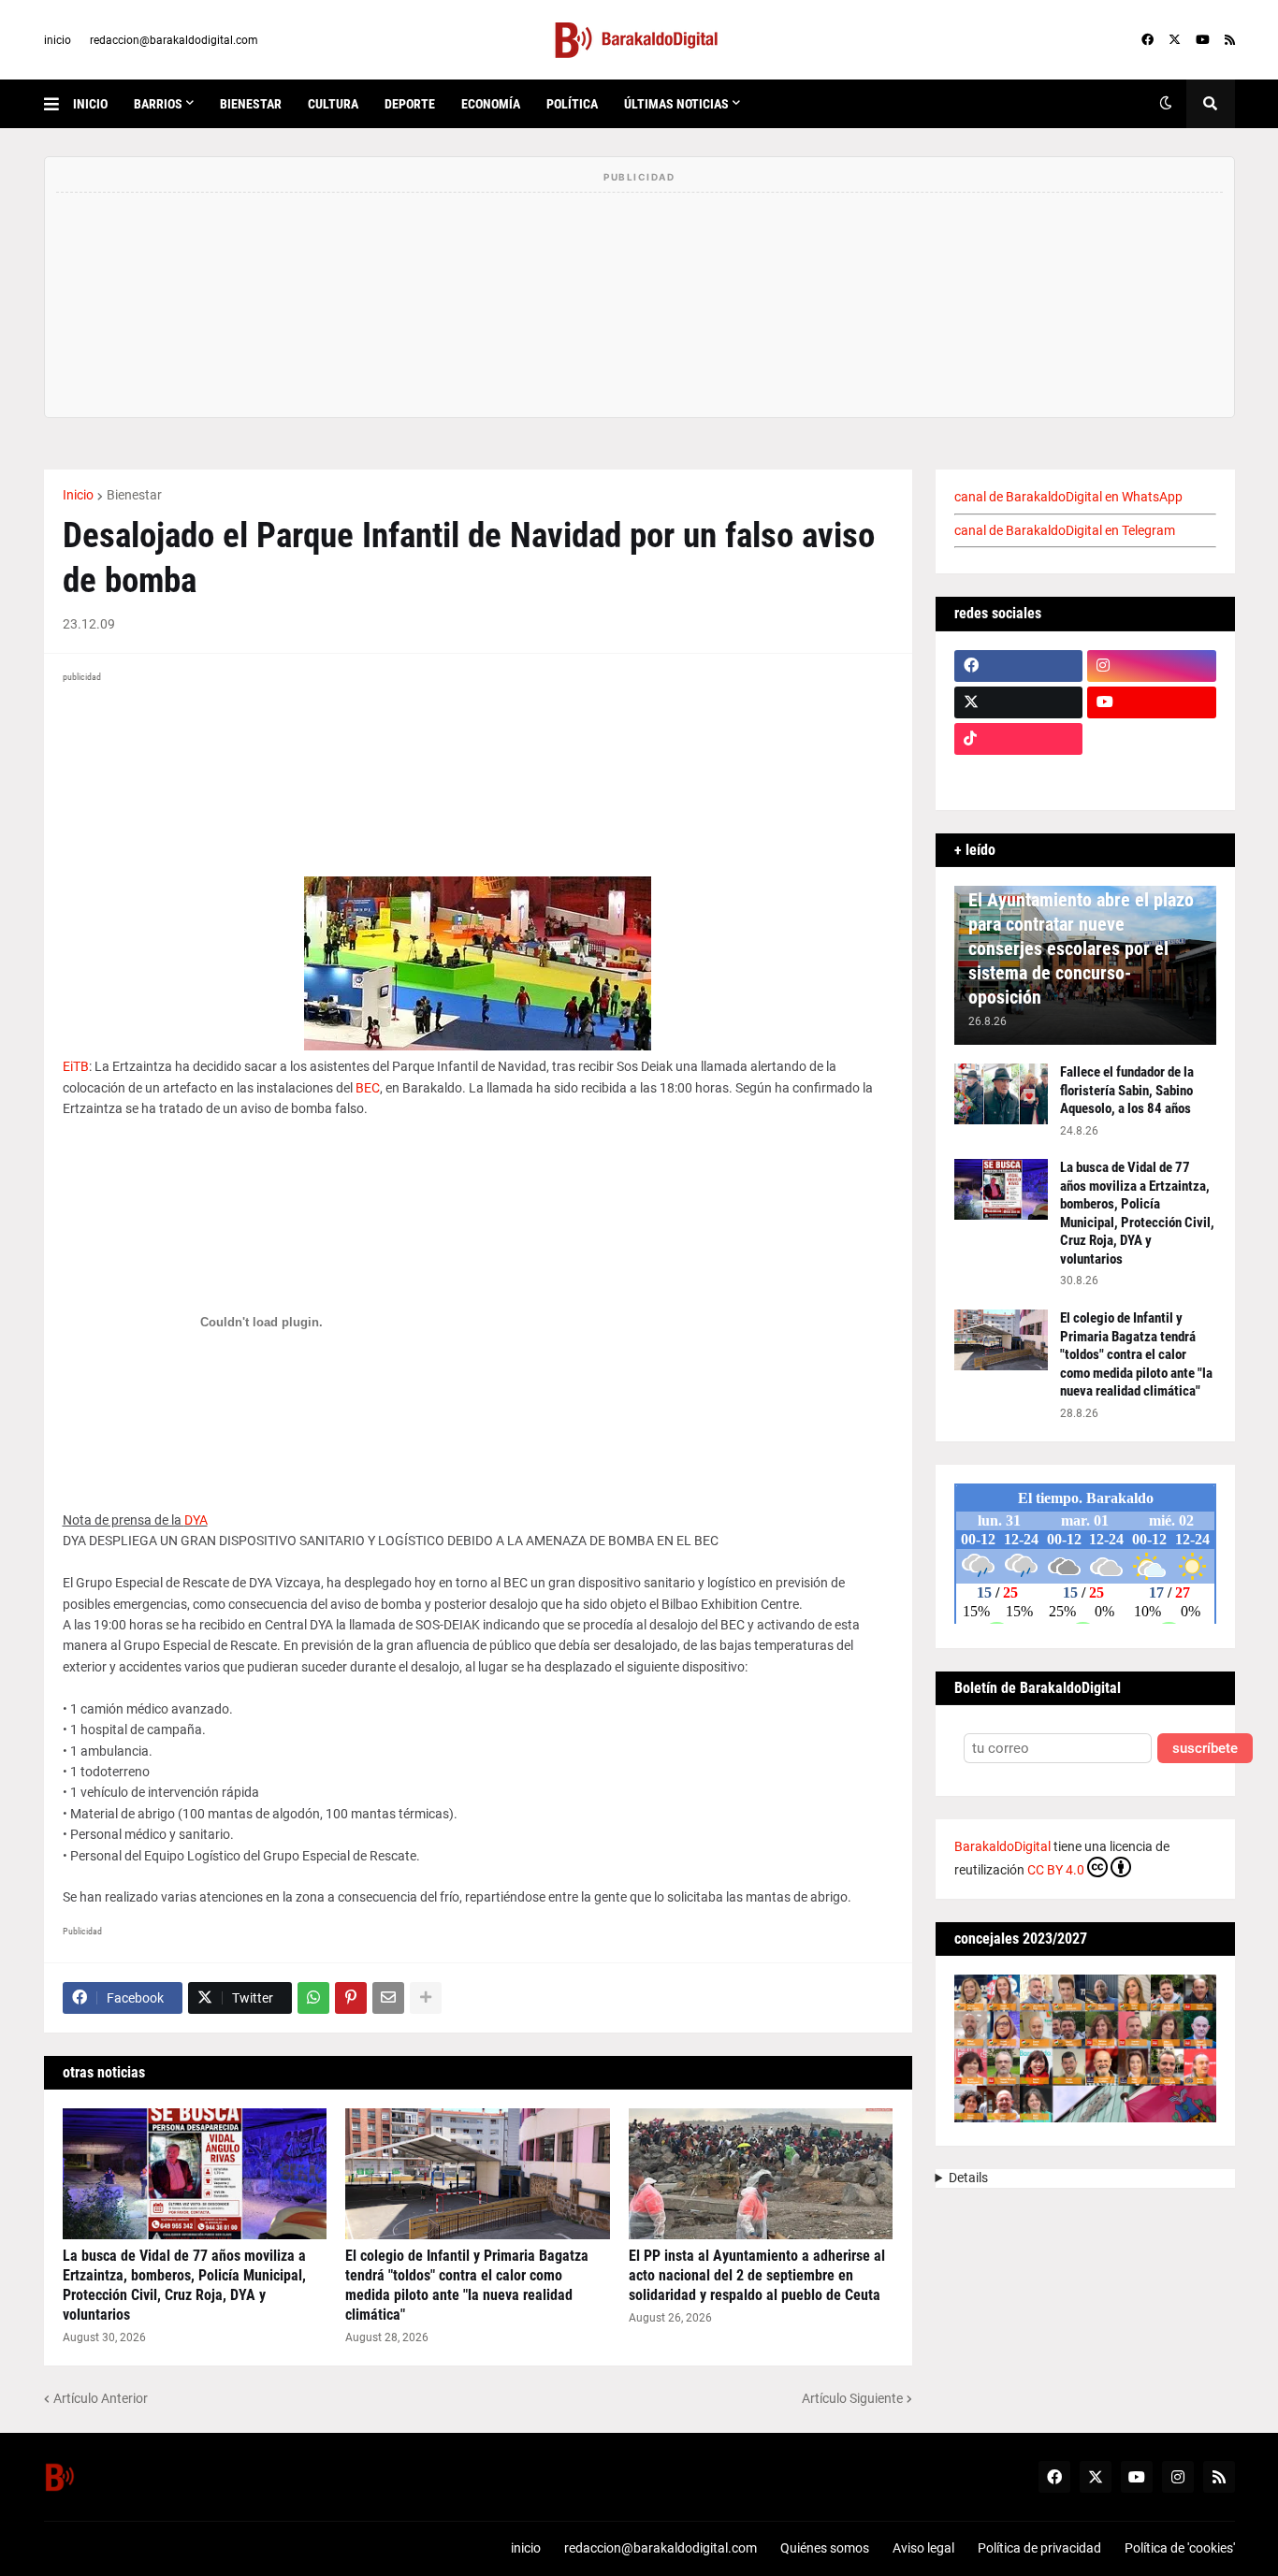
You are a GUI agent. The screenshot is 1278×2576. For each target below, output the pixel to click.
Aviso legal (923, 2548)
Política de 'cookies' (1180, 2548)
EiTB (76, 1066)
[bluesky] (1152, 739)
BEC (368, 1088)
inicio (58, 40)
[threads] (1152, 775)
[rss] (1230, 40)
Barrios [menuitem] (158, 104)
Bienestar (134, 495)
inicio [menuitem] (90, 104)
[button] (58, 104)
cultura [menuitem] (333, 104)
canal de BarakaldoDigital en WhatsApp (1068, 497)
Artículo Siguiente (852, 2398)
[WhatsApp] (313, 1998)
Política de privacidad (1039, 2548)
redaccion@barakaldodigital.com (174, 40)
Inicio (78, 495)
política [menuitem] (572, 104)
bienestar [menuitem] (251, 104)
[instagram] (1152, 666)
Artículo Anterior (101, 2398)
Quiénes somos (825, 2548)
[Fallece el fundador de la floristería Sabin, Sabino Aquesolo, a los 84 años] (1001, 1094)
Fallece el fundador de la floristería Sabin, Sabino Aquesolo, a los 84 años (1127, 1090)
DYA (196, 1520)
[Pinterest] (351, 1998)
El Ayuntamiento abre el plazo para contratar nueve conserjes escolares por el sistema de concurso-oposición (1081, 948)
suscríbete (1205, 1749)
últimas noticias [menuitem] (676, 104)
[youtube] (1203, 40)
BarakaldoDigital (1002, 1846)
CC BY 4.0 (1056, 1870)
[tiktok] (1019, 739)
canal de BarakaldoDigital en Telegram (1065, 530)
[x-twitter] (1175, 40)
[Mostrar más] (426, 1998)
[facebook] (1147, 40)
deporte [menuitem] (410, 104)
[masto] (1019, 775)
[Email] (388, 1998)
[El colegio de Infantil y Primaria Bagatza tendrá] (478, 2174)
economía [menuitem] (491, 104)
